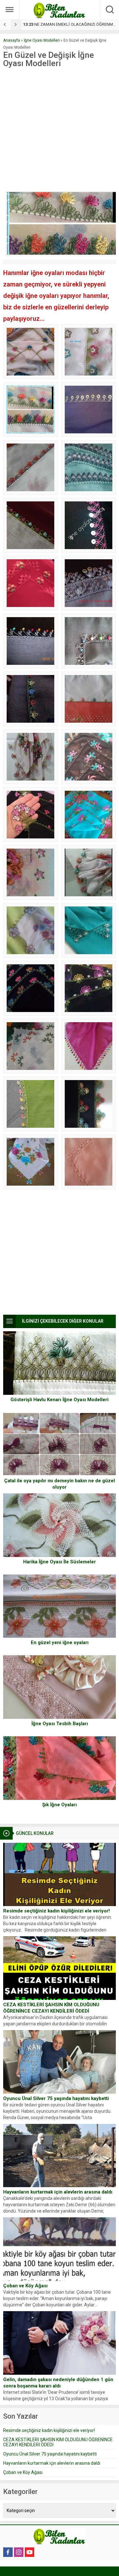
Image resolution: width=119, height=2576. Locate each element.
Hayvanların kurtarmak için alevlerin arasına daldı (58, 2192)
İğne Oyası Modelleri (42, 40)
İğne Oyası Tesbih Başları (60, 1724)
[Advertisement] (60, 130)
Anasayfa (12, 40)
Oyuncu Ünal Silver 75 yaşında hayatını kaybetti (56, 2098)
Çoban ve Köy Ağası (25, 2286)
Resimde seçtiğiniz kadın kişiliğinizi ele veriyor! (56, 1911)
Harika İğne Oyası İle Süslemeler (60, 1562)
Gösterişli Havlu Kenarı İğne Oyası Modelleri (60, 1400)
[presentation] (5, 24)
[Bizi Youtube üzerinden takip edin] (30, 2552)
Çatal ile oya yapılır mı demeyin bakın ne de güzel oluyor (60, 1484)
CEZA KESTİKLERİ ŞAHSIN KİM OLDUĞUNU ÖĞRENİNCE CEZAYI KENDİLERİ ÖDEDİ (51, 2008)
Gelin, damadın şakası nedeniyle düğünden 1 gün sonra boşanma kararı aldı (58, 2383)
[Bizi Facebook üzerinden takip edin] (8, 2552)
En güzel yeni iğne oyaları (60, 1643)
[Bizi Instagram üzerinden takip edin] (19, 2552)
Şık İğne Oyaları (60, 1805)
